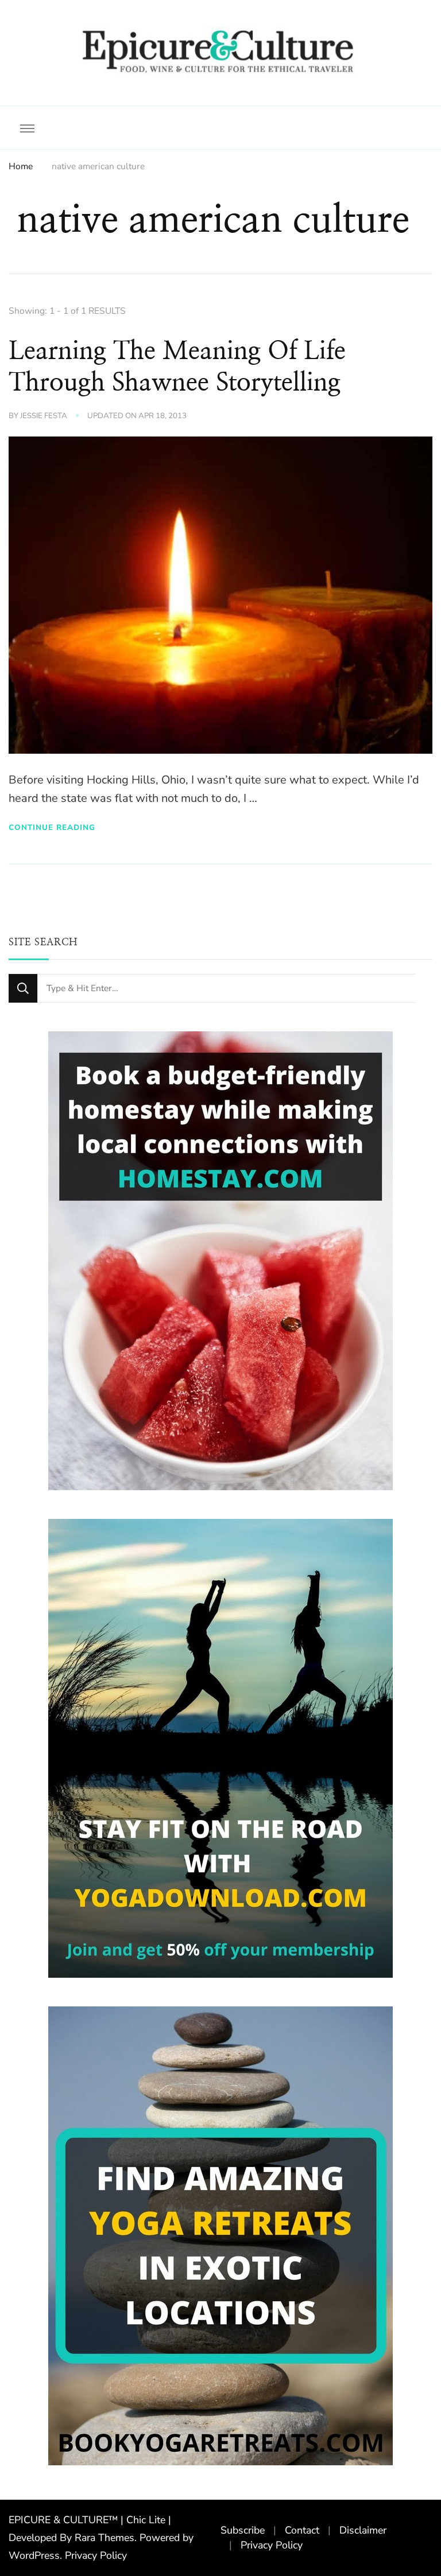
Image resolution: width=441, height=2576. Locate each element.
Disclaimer (363, 2530)
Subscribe (243, 2530)
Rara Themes (105, 2538)
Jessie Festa (44, 416)
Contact (302, 2530)
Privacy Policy (96, 2555)
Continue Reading (52, 827)
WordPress (34, 2555)
